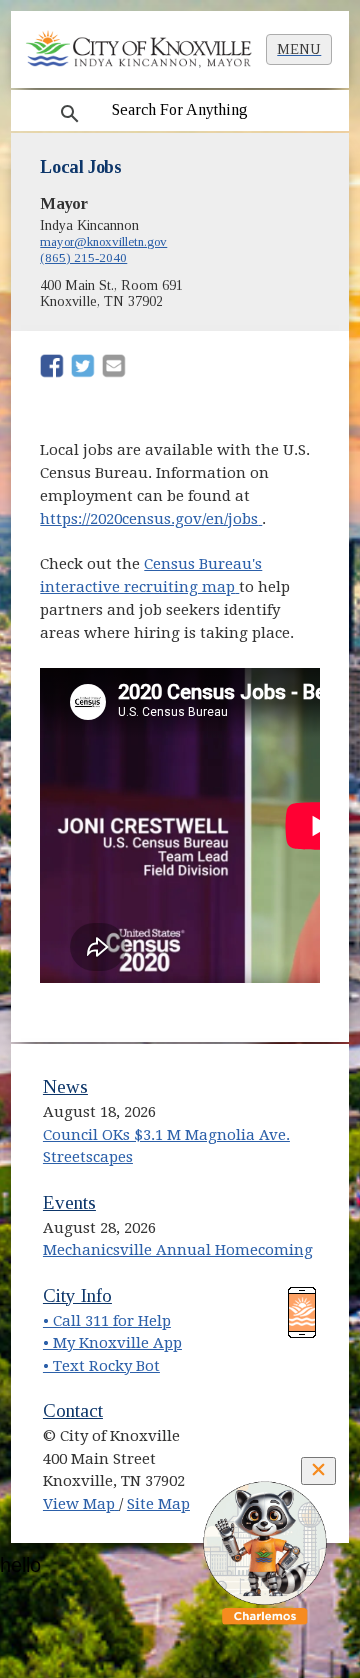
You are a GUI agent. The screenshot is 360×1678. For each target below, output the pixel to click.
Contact (73, 1410)
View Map (81, 1504)
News (65, 1086)
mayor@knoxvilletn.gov (103, 241)
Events (69, 1202)
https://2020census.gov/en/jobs (151, 519)
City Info (77, 1295)
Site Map (158, 1504)
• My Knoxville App (112, 1343)
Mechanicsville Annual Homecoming (178, 1250)
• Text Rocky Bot (101, 1366)
